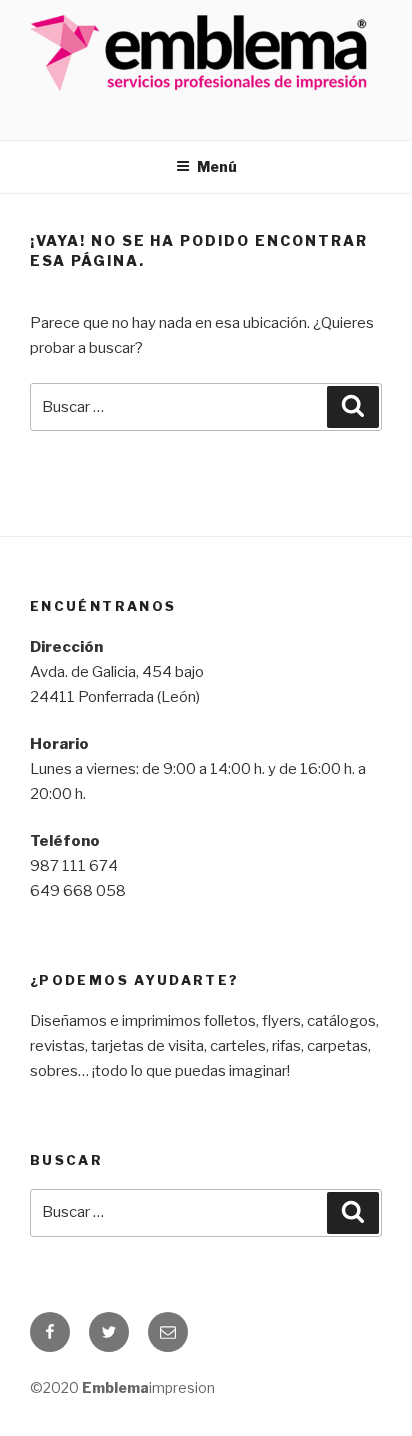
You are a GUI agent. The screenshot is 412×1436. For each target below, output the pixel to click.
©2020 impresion (122, 1387)
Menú (217, 166)
